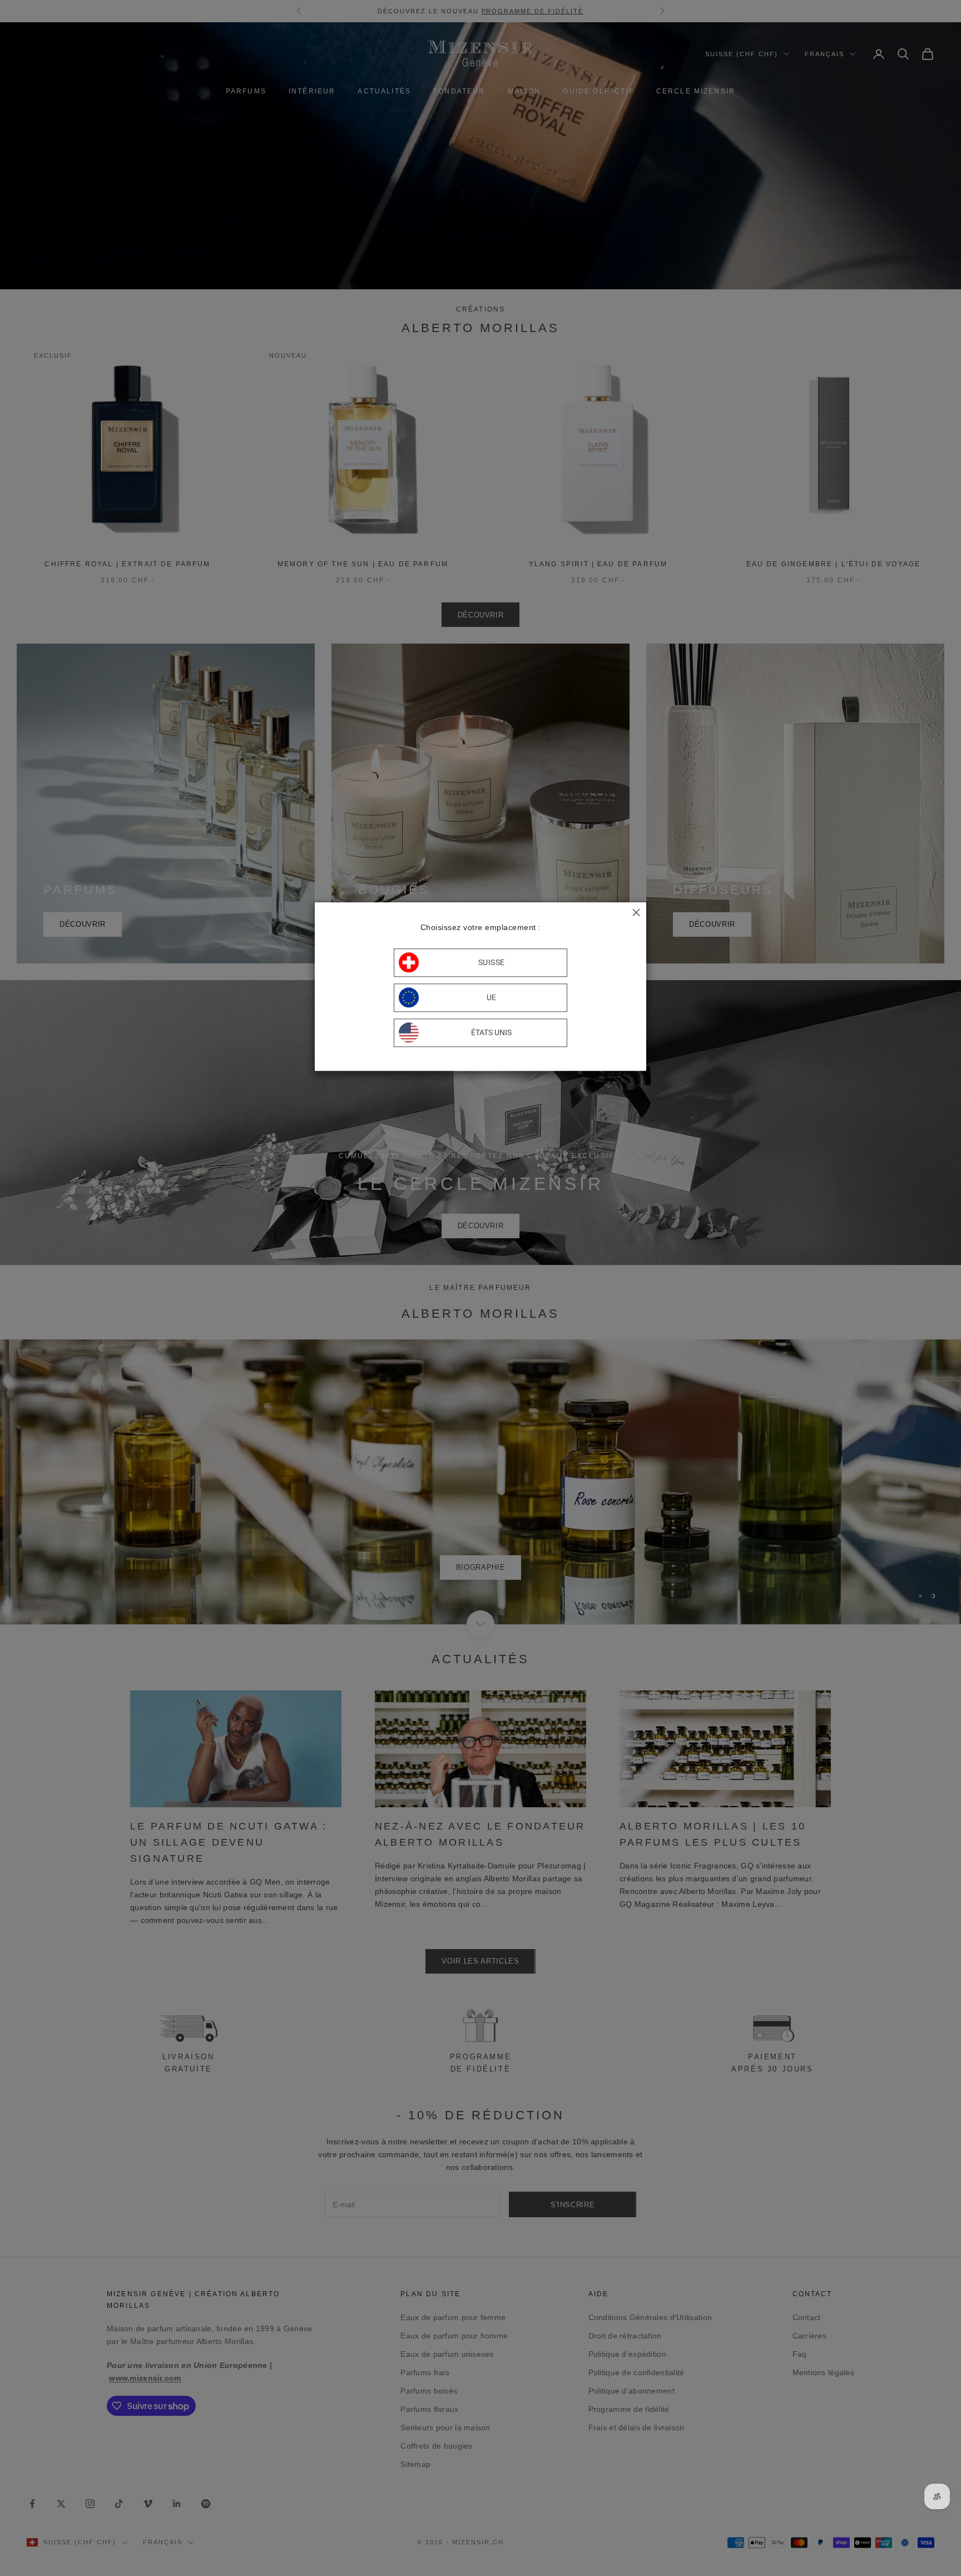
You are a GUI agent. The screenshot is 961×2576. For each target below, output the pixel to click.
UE (492, 998)
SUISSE (492, 963)
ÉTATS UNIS (491, 1033)
